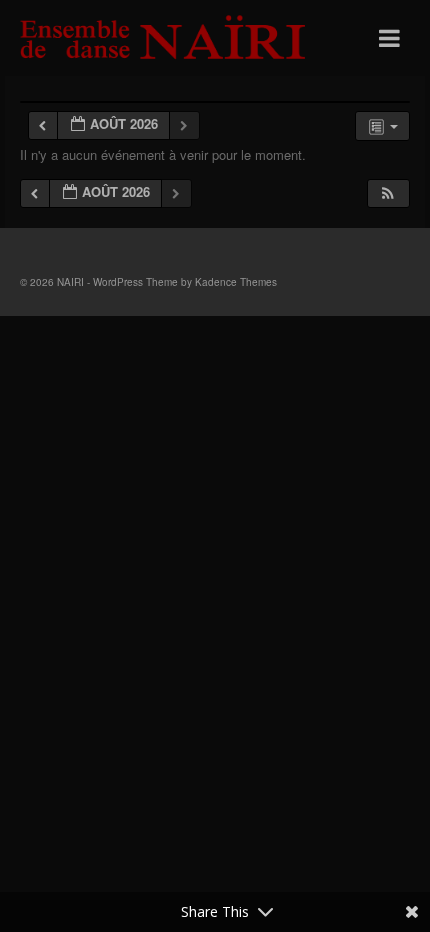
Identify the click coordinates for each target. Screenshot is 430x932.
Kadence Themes (236, 282)
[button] (388, 193)
